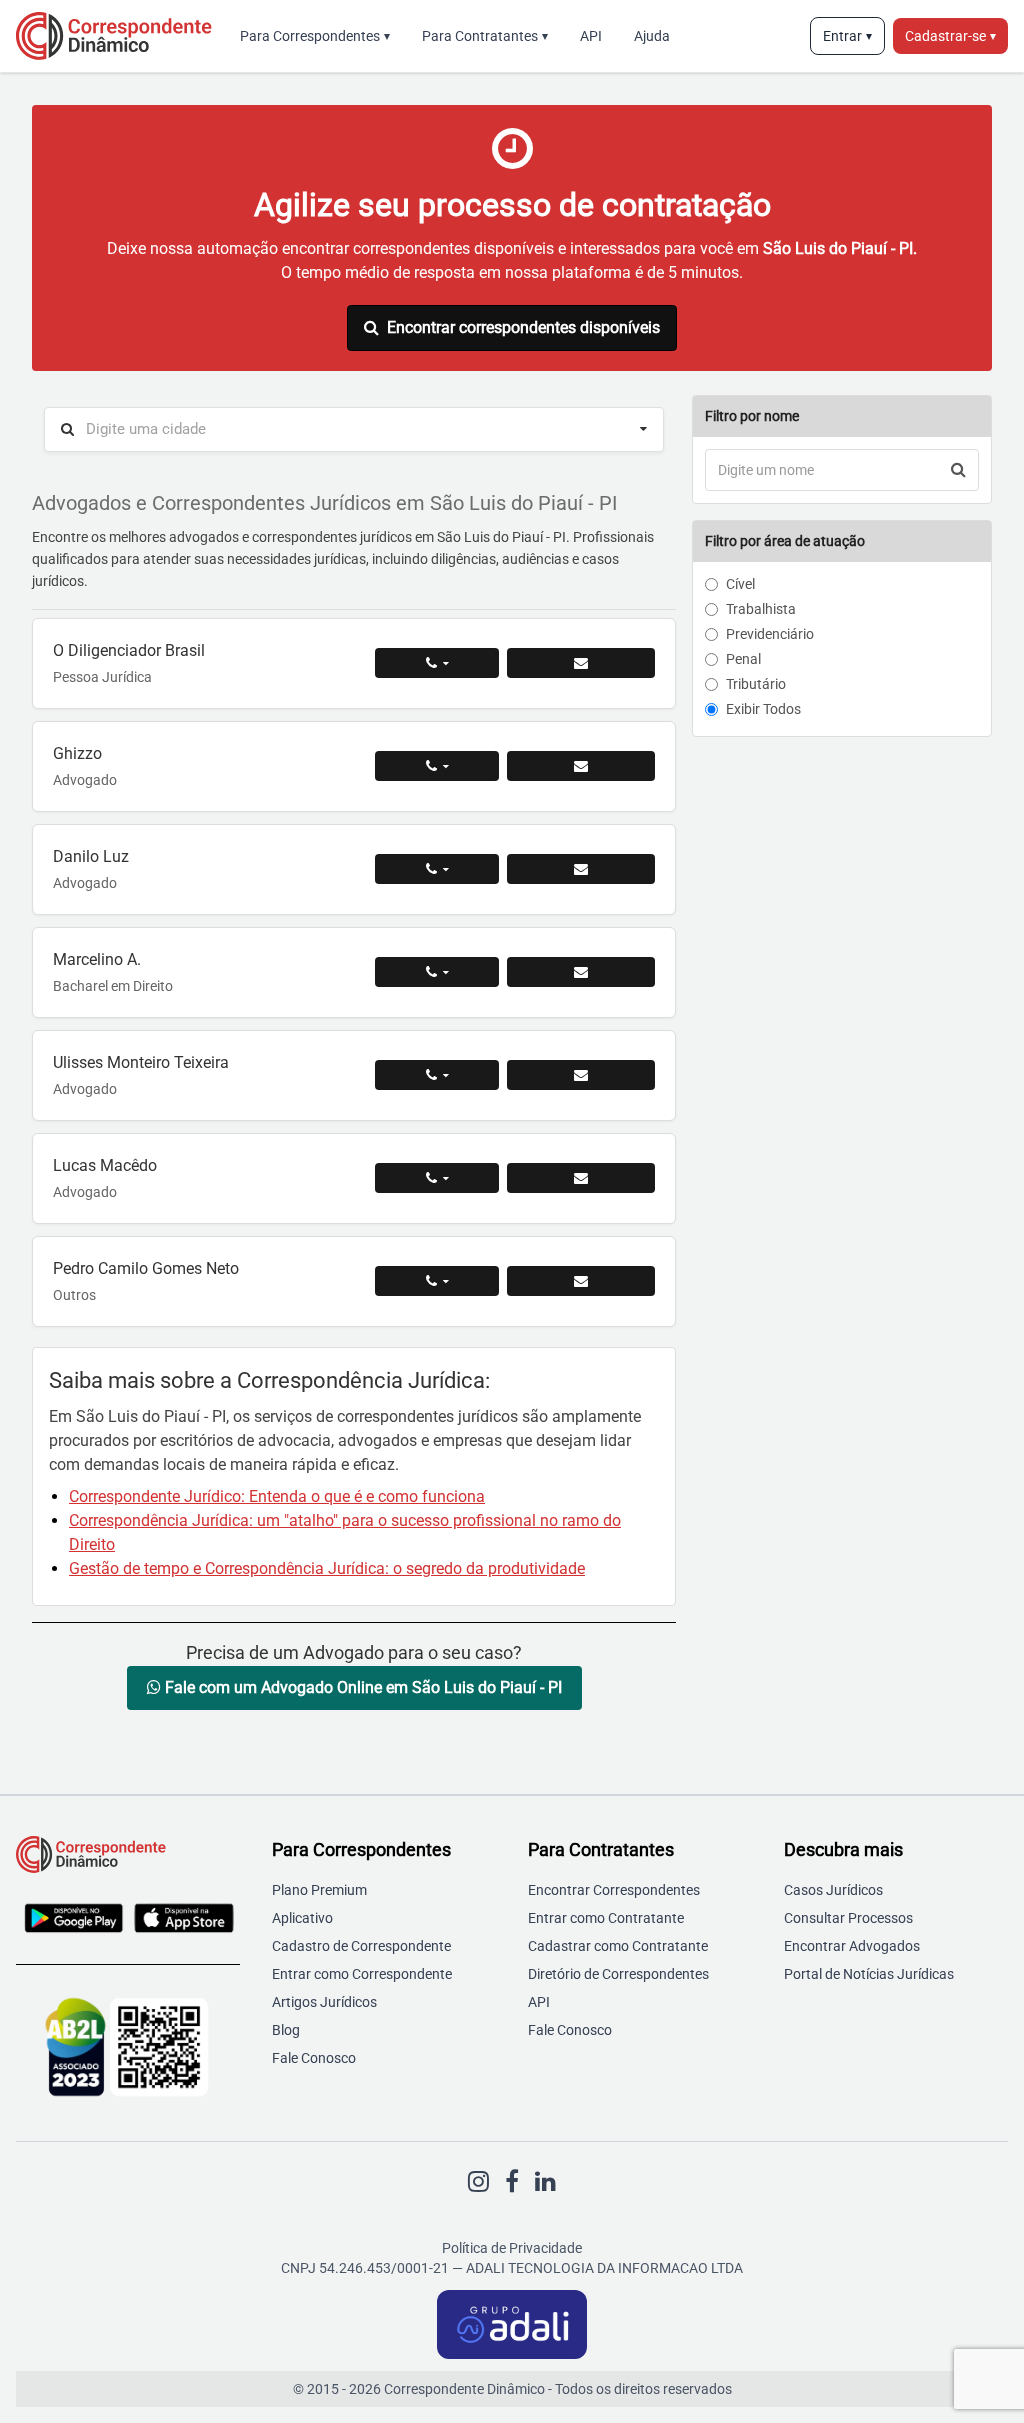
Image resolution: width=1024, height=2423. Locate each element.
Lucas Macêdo (105, 1165)
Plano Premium (319, 1890)
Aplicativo (302, 1918)
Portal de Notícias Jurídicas (869, 1974)
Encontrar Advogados (852, 1946)
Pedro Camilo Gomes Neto (146, 1268)
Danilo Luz (91, 856)
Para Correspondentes (315, 36)
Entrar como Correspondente (362, 1974)
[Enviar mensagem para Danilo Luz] (581, 869)
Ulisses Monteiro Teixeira (141, 1062)
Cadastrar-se (950, 36)
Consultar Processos (848, 1918)
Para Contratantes (485, 36)
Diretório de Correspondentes (618, 1974)
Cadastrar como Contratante (618, 1946)
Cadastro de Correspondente (361, 1946)
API (591, 36)
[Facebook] (512, 2182)
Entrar (847, 36)
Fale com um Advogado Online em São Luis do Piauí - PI (361, 1687)
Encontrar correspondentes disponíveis (523, 327)
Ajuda (652, 36)
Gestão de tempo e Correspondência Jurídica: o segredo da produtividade (327, 1568)
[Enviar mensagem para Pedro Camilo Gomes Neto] (581, 1281)
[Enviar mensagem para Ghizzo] (581, 766)
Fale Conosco (314, 2058)
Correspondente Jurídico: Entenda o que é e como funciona (277, 1496)
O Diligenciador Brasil (129, 650)
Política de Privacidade (512, 2248)
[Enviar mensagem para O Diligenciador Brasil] (581, 663)
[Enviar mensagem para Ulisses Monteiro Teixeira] (581, 1075)
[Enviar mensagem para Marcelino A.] (581, 972)
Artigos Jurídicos (324, 2002)
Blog (286, 2030)
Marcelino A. (97, 959)
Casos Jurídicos (833, 1890)
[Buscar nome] (958, 470)
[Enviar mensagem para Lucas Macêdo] (581, 1178)
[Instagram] (478, 2182)
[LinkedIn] (545, 2182)
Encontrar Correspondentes (614, 1890)
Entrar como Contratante (606, 1918)
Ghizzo (77, 753)
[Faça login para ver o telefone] (437, 663)
